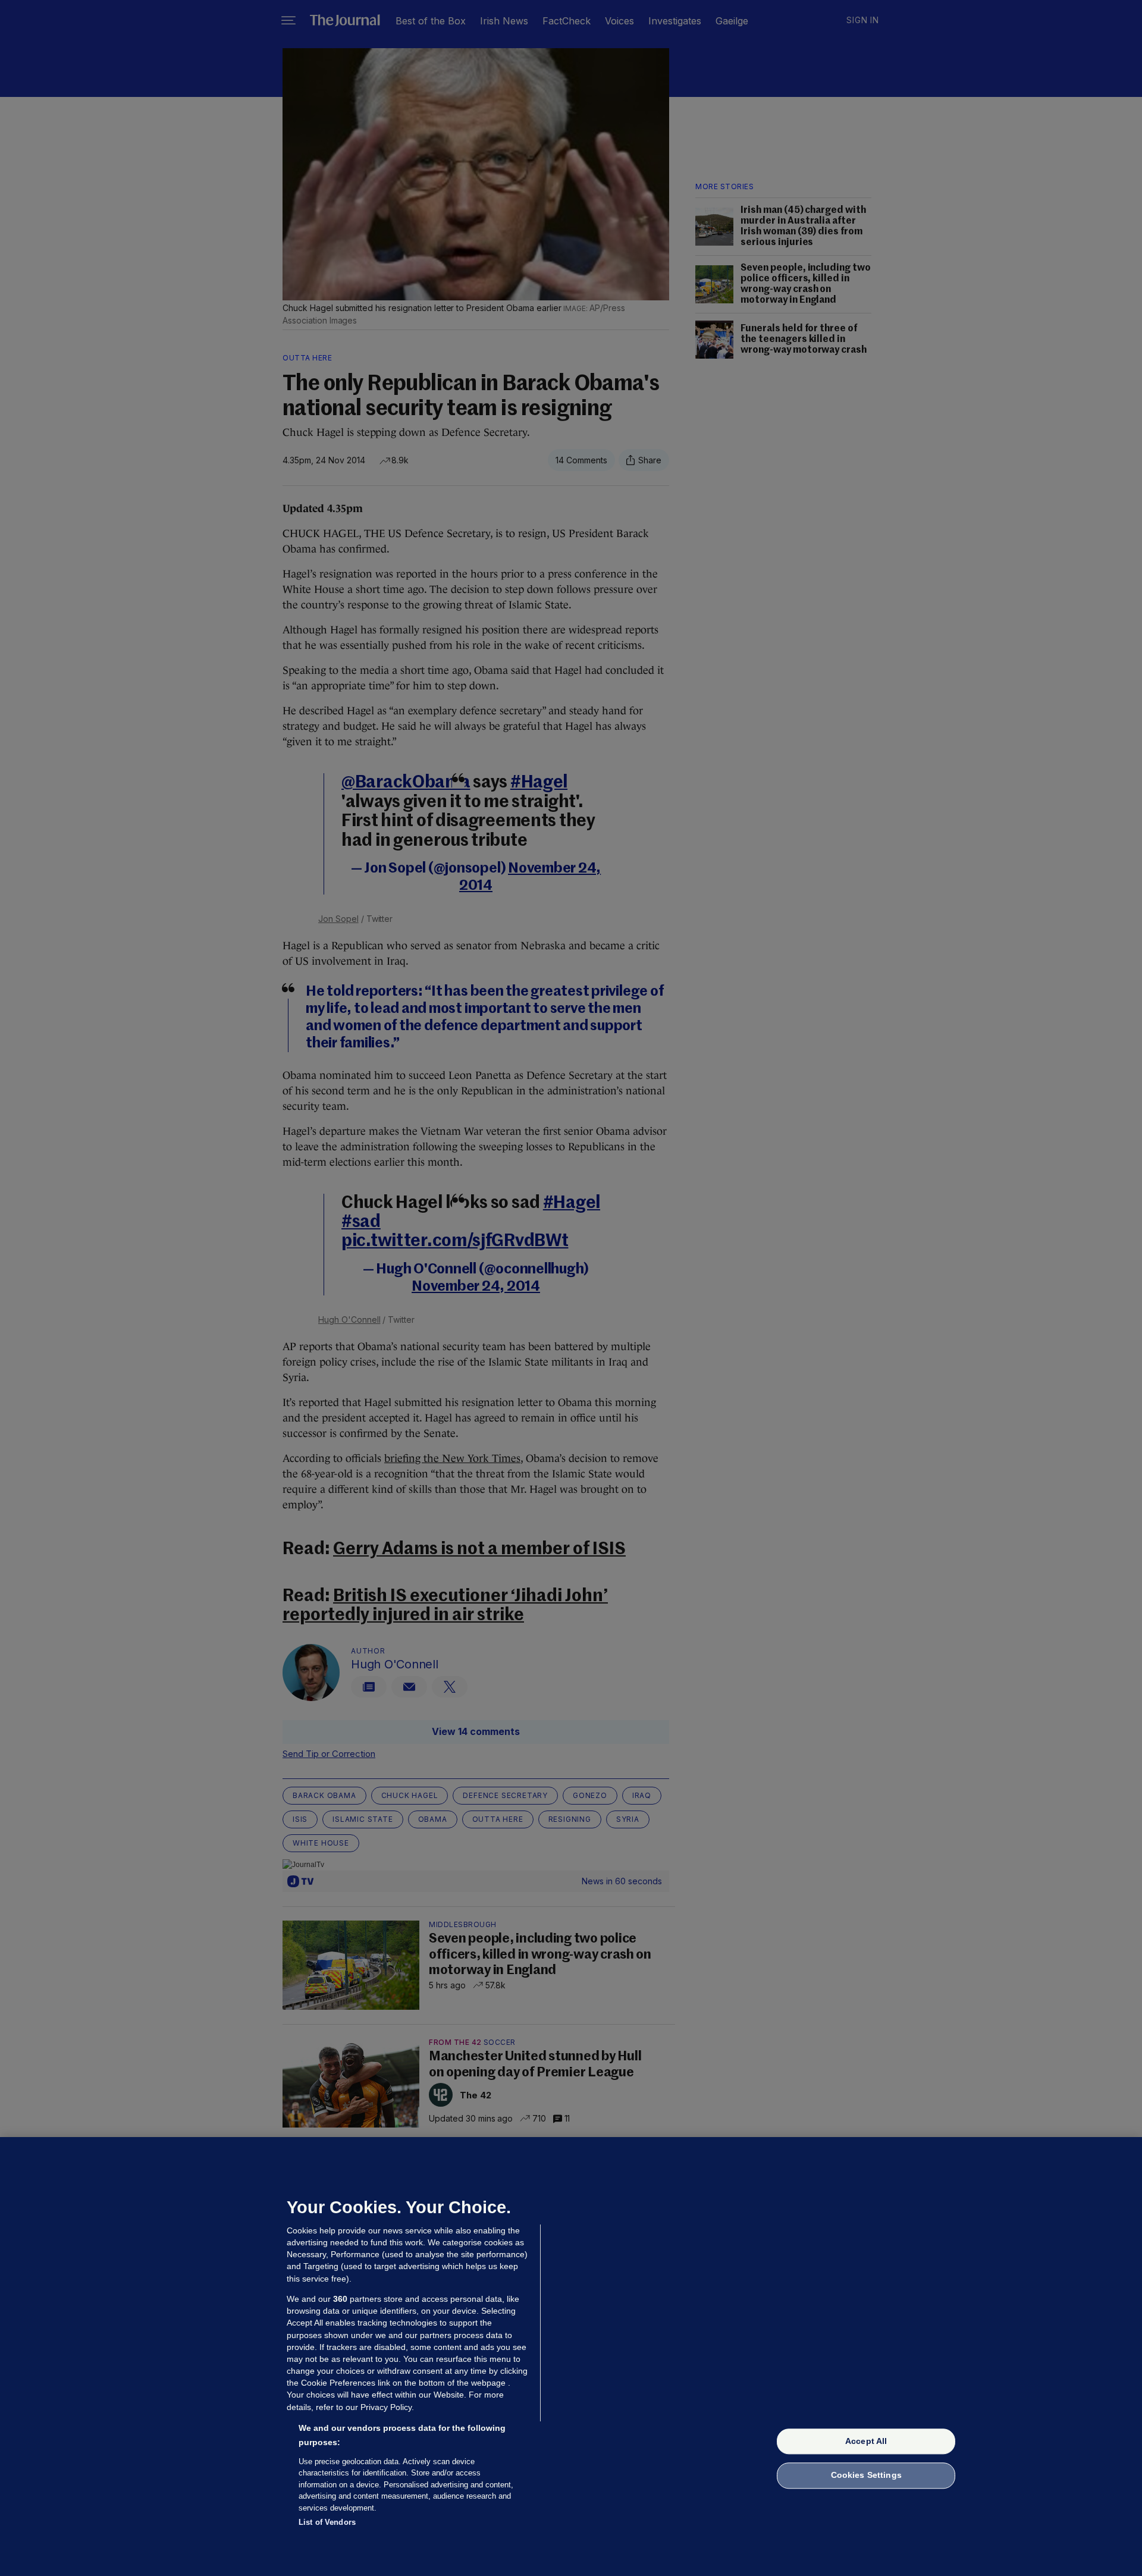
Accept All (866, 2441)
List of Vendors (327, 2522)
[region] (571, 2357)
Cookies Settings (866, 2475)
